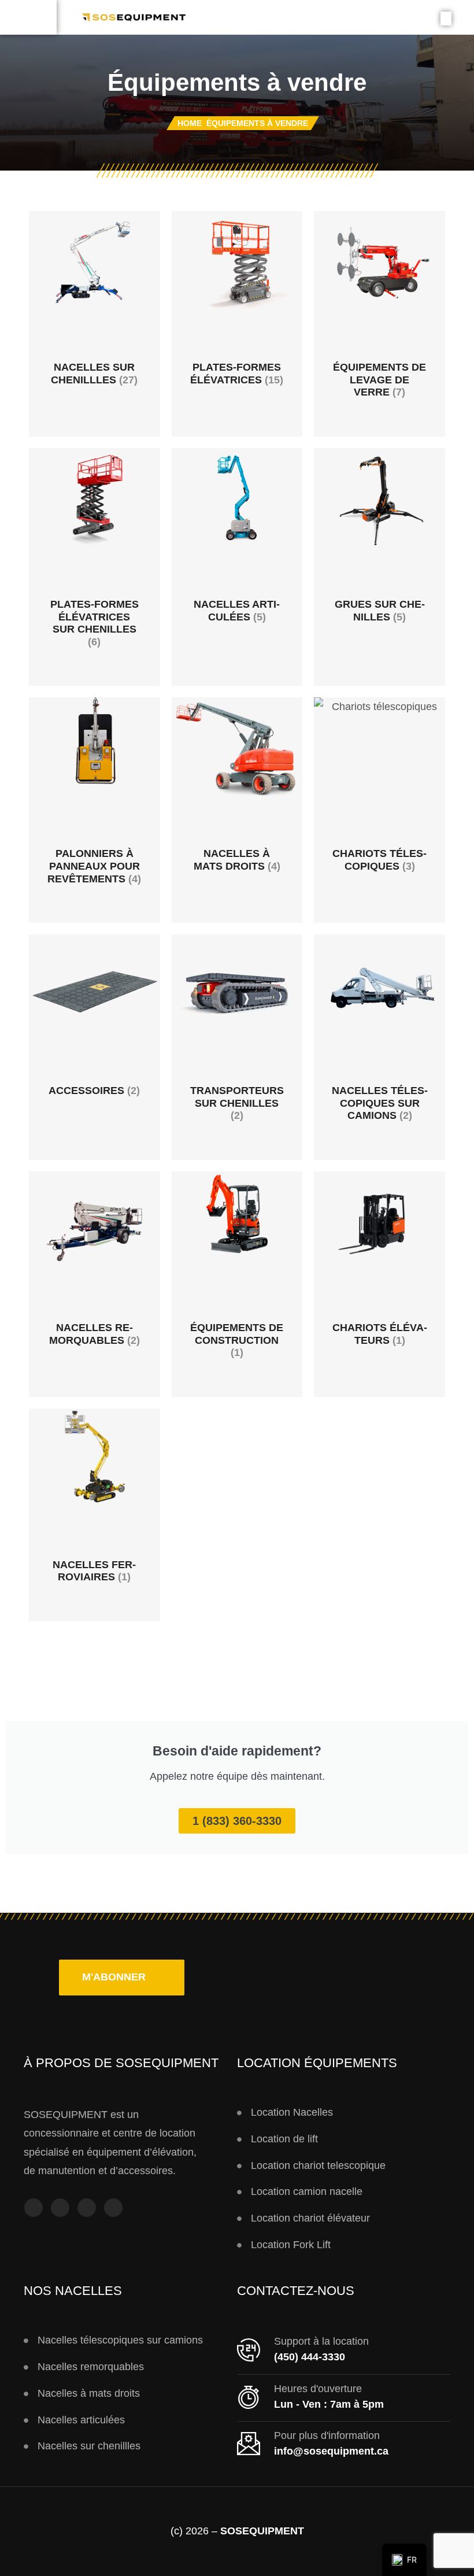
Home (190, 123)
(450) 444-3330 (310, 2357)
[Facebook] (34, 2208)
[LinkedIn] (113, 2208)
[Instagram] (60, 2208)
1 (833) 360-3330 (237, 1821)
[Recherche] (446, 19)
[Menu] (28, 17)
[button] (122, 1978)
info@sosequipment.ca (331, 2451)
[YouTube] (87, 2208)
